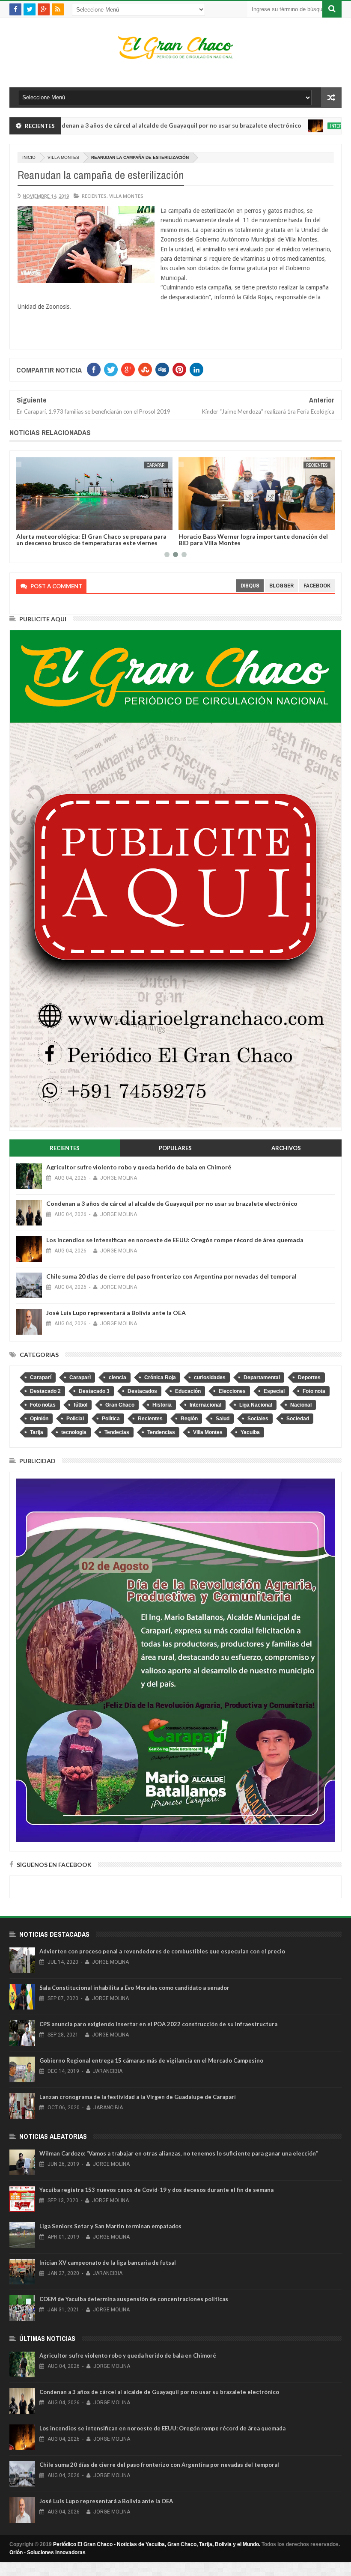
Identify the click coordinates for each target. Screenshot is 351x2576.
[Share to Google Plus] (44, 522)
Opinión (39, 1419)
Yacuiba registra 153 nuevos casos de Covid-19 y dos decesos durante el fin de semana (156, 2190)
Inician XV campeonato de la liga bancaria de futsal (108, 2263)
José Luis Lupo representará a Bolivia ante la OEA (116, 1313)
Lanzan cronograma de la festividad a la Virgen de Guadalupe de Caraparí (138, 2097)
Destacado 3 (94, 1391)
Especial (274, 1391)
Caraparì (80, 1377)
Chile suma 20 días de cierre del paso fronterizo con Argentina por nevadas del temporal (171, 1276)
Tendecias (117, 1432)
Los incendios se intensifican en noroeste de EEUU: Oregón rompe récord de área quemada (175, 1240)
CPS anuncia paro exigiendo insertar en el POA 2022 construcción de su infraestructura (158, 2024)
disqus (250, 586)
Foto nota (314, 1391)
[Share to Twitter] (34, 522)
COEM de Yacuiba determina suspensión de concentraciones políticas (134, 2299)
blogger (281, 586)
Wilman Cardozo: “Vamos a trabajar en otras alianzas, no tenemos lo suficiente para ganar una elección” (179, 2153)
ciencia (117, 1377)
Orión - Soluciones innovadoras (48, 2552)
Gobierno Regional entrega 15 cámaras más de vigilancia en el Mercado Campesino (151, 2060)
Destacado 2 (45, 1391)
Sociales (258, 1419)
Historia (162, 1405)
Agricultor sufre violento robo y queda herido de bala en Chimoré (139, 1167)
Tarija (37, 1432)
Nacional (301, 1405)
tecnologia (74, 1432)
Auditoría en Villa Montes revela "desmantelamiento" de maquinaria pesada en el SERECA (255, 540)
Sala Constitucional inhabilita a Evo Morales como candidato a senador (134, 1988)
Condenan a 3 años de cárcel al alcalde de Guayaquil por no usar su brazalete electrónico (172, 1203)
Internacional (279, 126)
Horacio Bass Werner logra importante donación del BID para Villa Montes (91, 540)
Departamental (262, 1377)
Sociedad (298, 1419)
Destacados (142, 1391)
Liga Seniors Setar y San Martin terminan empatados (110, 2226)
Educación (188, 1391)
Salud (223, 1419)
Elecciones (232, 1391)
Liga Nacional (256, 1405)
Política (111, 1419)
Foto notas (43, 1405)
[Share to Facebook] (25, 522)
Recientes (94, 196)
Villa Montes (63, 157)
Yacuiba (250, 1432)
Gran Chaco (120, 1405)
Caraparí (41, 1377)
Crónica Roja (160, 1377)
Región (189, 1419)
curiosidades (210, 1377)
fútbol (80, 1405)
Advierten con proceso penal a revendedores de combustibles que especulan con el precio (162, 1951)
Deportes (309, 1377)
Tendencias (161, 1432)
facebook (317, 586)
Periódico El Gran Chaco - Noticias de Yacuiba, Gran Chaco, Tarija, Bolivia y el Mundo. (157, 2544)
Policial (75, 1419)
